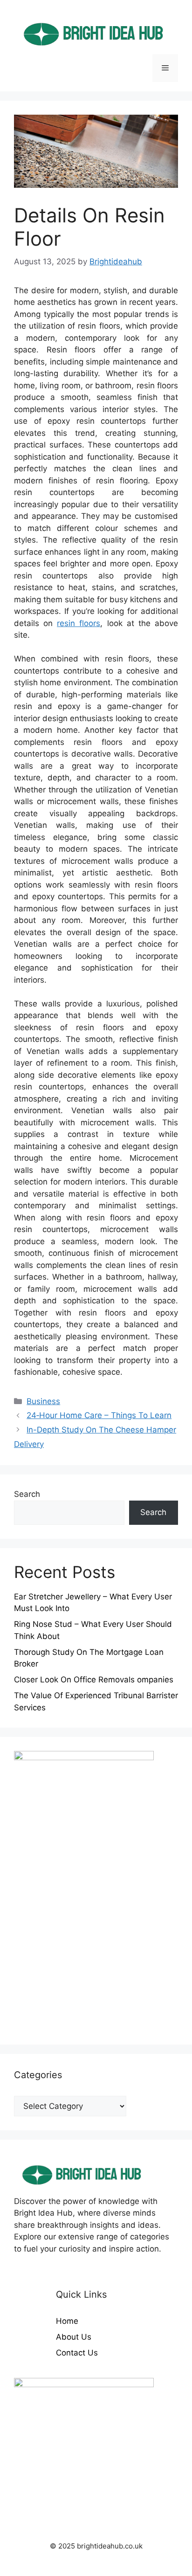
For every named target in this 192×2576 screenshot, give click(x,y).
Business (43, 1401)
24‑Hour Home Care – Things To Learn (99, 1415)
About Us (74, 2337)
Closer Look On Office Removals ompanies (94, 1680)
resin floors (79, 623)
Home (67, 2321)
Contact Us (77, 2353)
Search (27, 1494)
